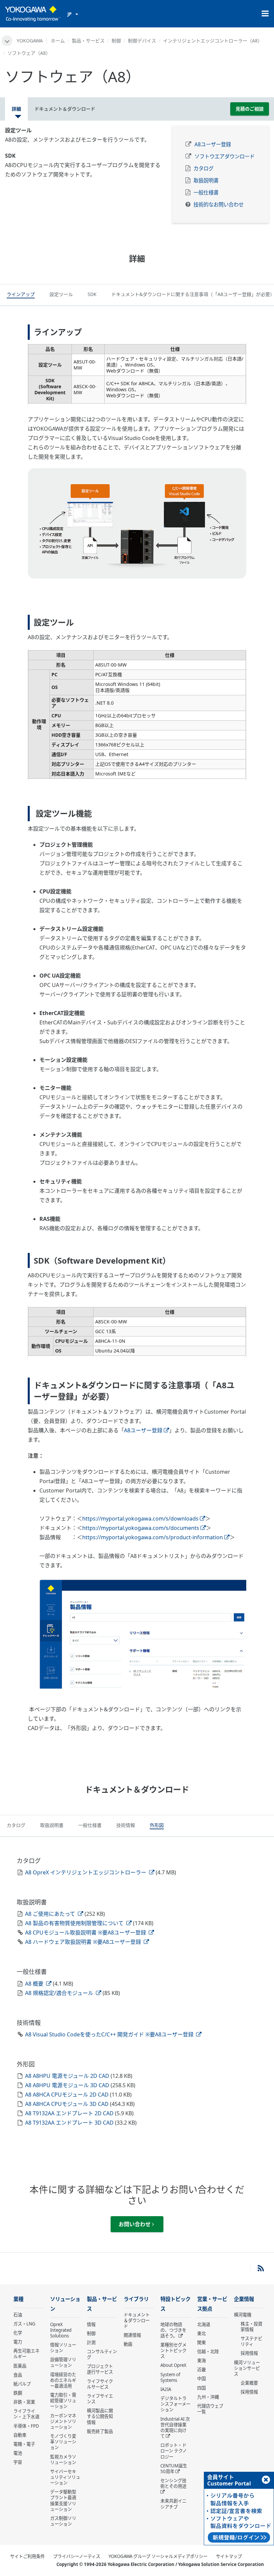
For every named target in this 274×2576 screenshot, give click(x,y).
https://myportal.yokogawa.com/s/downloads (140, 1519)
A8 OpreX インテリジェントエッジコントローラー (86, 1872)
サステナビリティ (251, 2341)
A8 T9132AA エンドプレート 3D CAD (70, 2123)
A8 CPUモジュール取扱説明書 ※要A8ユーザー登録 (86, 1933)
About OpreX (173, 2365)
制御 (116, 41)
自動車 (20, 2435)
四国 (201, 2388)
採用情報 (249, 2353)
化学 (18, 2333)
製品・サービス (88, 41)
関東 (201, 2342)
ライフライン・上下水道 (26, 2414)
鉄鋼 (18, 2393)
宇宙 (18, 2462)
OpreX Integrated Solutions (61, 2330)
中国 (201, 2379)
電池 (18, 2453)
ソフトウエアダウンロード (225, 157)
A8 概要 (35, 1984)
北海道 (204, 2324)
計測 (91, 2342)
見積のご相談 (250, 109)
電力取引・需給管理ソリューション (63, 2401)
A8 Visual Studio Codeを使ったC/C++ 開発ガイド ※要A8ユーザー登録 (110, 2034)
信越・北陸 (208, 2351)
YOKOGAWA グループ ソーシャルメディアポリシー (158, 2556)
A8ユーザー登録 (213, 145)
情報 (91, 2324)
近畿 (201, 2370)
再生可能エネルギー (26, 2354)
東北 (201, 2333)
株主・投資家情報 (251, 2327)
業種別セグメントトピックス (173, 2350)
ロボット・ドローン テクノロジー (174, 2451)
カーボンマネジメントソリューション (63, 2421)
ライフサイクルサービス (100, 2384)
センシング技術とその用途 (173, 2483)
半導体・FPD (26, 2426)
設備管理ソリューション (63, 2362)
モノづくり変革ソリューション (63, 2442)
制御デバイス (142, 41)
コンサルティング (102, 2354)
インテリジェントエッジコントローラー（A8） (213, 41)
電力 (18, 2342)
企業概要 (249, 2383)
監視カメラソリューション (63, 2460)
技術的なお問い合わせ (219, 205)
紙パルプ (22, 2384)
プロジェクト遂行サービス (100, 2369)
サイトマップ (229, 2556)
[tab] (21, 295)
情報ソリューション (63, 2348)
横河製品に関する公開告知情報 (100, 2416)
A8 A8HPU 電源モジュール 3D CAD (68, 2085)
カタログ (203, 169)
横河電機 (243, 2315)
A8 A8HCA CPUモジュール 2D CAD (67, 2095)
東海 (201, 2360)
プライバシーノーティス (77, 2556)
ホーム (58, 41)
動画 (128, 2344)
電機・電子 (24, 2444)
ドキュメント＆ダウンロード (137, 2320)
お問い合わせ (135, 2224)
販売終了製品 (100, 2431)
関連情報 (132, 2335)
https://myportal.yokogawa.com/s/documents (141, 1528)
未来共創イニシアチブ (173, 2504)
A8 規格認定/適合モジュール (60, 1993)
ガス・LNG (24, 2324)
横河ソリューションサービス (247, 2368)
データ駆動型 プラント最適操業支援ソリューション (63, 2500)
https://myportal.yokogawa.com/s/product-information (153, 1537)
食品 (18, 2375)
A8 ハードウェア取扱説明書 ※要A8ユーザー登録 (84, 1942)
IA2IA (166, 2389)
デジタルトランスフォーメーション (175, 2404)
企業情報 (244, 2299)
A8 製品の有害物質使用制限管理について (75, 1923)
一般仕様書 (206, 193)
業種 (18, 2299)
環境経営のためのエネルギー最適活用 (63, 2380)
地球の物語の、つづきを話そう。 (173, 2330)
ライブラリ (136, 2299)
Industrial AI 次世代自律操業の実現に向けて (175, 2427)
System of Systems (170, 2377)
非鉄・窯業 (24, 2402)
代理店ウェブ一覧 (210, 2409)
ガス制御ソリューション (63, 2521)
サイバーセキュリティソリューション (65, 2477)
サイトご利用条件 (27, 2556)
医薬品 (20, 2366)
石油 (18, 2315)
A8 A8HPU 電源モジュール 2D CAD (68, 2076)
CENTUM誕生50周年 (174, 2469)
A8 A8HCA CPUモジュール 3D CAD (67, 2104)
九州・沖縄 (208, 2397)
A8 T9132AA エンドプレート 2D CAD (70, 2113)
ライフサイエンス (100, 2399)
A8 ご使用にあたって (51, 1914)
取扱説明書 (206, 181)
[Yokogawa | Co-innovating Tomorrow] (33, 14)
